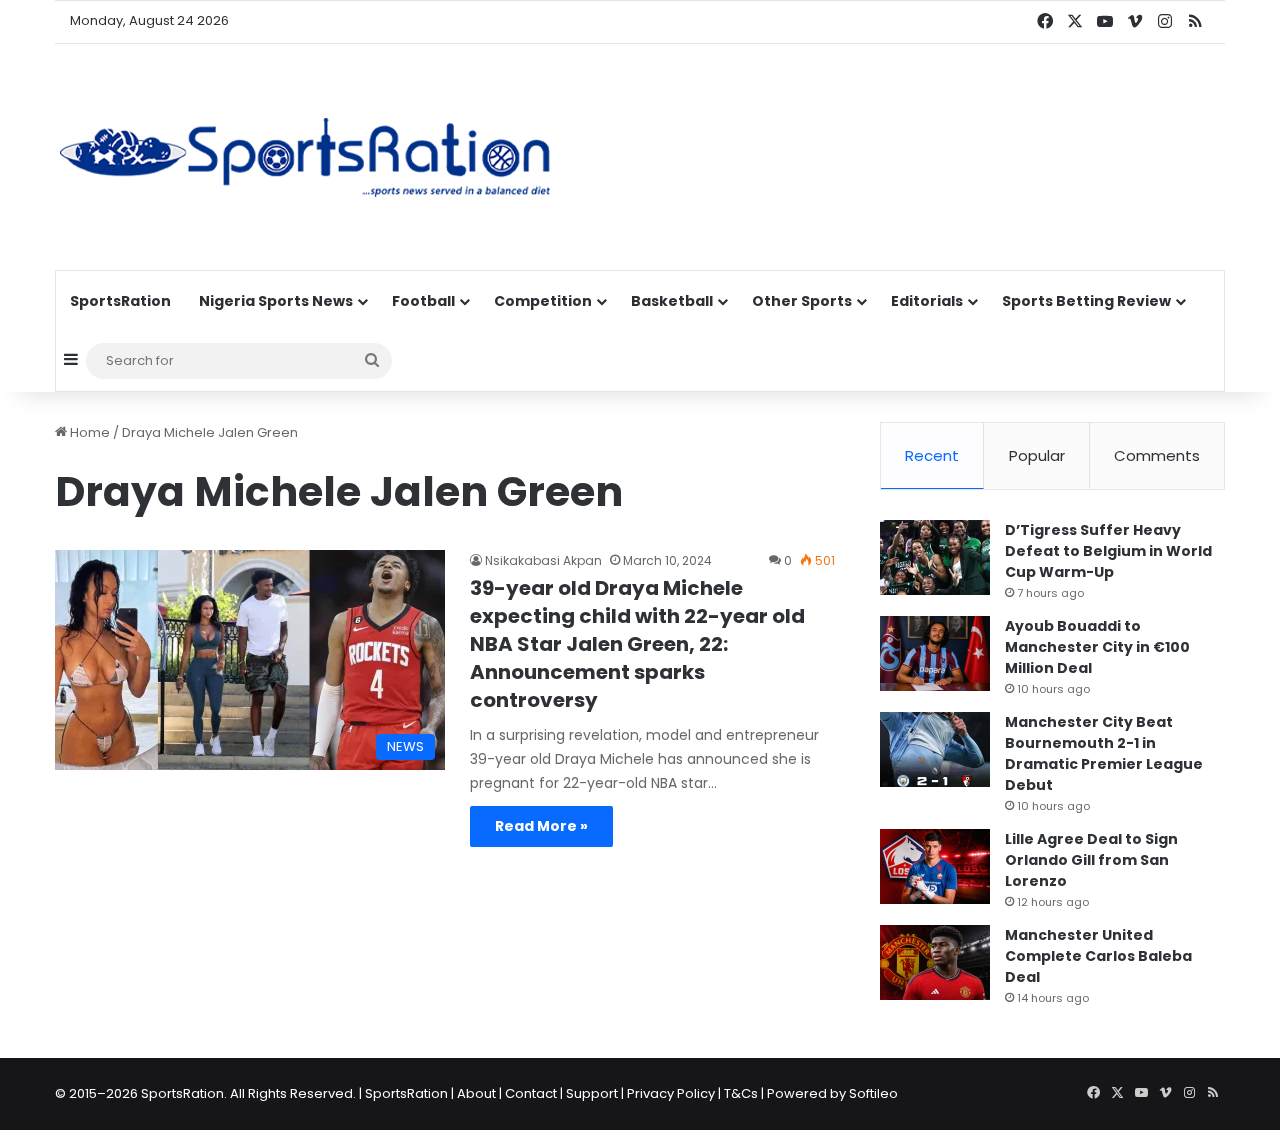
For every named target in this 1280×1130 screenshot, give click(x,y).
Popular (1037, 455)
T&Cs (741, 1093)
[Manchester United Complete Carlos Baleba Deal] (935, 962)
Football (423, 301)
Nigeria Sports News (276, 301)
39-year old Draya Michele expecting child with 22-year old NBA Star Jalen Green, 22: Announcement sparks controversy (637, 644)
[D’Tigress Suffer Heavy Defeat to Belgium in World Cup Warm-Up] (935, 557)
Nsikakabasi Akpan (543, 560)
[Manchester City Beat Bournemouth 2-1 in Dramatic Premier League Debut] (935, 749)
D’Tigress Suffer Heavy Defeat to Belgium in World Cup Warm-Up (1108, 551)
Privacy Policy (671, 1093)
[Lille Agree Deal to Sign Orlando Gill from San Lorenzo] (935, 866)
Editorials (927, 301)
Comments (1157, 455)
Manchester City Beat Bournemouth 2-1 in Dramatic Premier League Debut (1104, 753)
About (476, 1093)
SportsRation (120, 301)
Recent (932, 455)
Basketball (672, 301)
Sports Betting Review (1086, 301)
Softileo (873, 1093)
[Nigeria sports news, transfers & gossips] (305, 157)
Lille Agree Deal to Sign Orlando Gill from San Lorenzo (1091, 860)
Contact (531, 1093)
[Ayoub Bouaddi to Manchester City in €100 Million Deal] (935, 653)
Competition (543, 301)
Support (592, 1093)
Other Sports (802, 301)
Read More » (541, 826)
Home (88, 432)
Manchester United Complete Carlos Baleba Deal (1098, 956)
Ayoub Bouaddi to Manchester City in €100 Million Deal (1097, 647)
